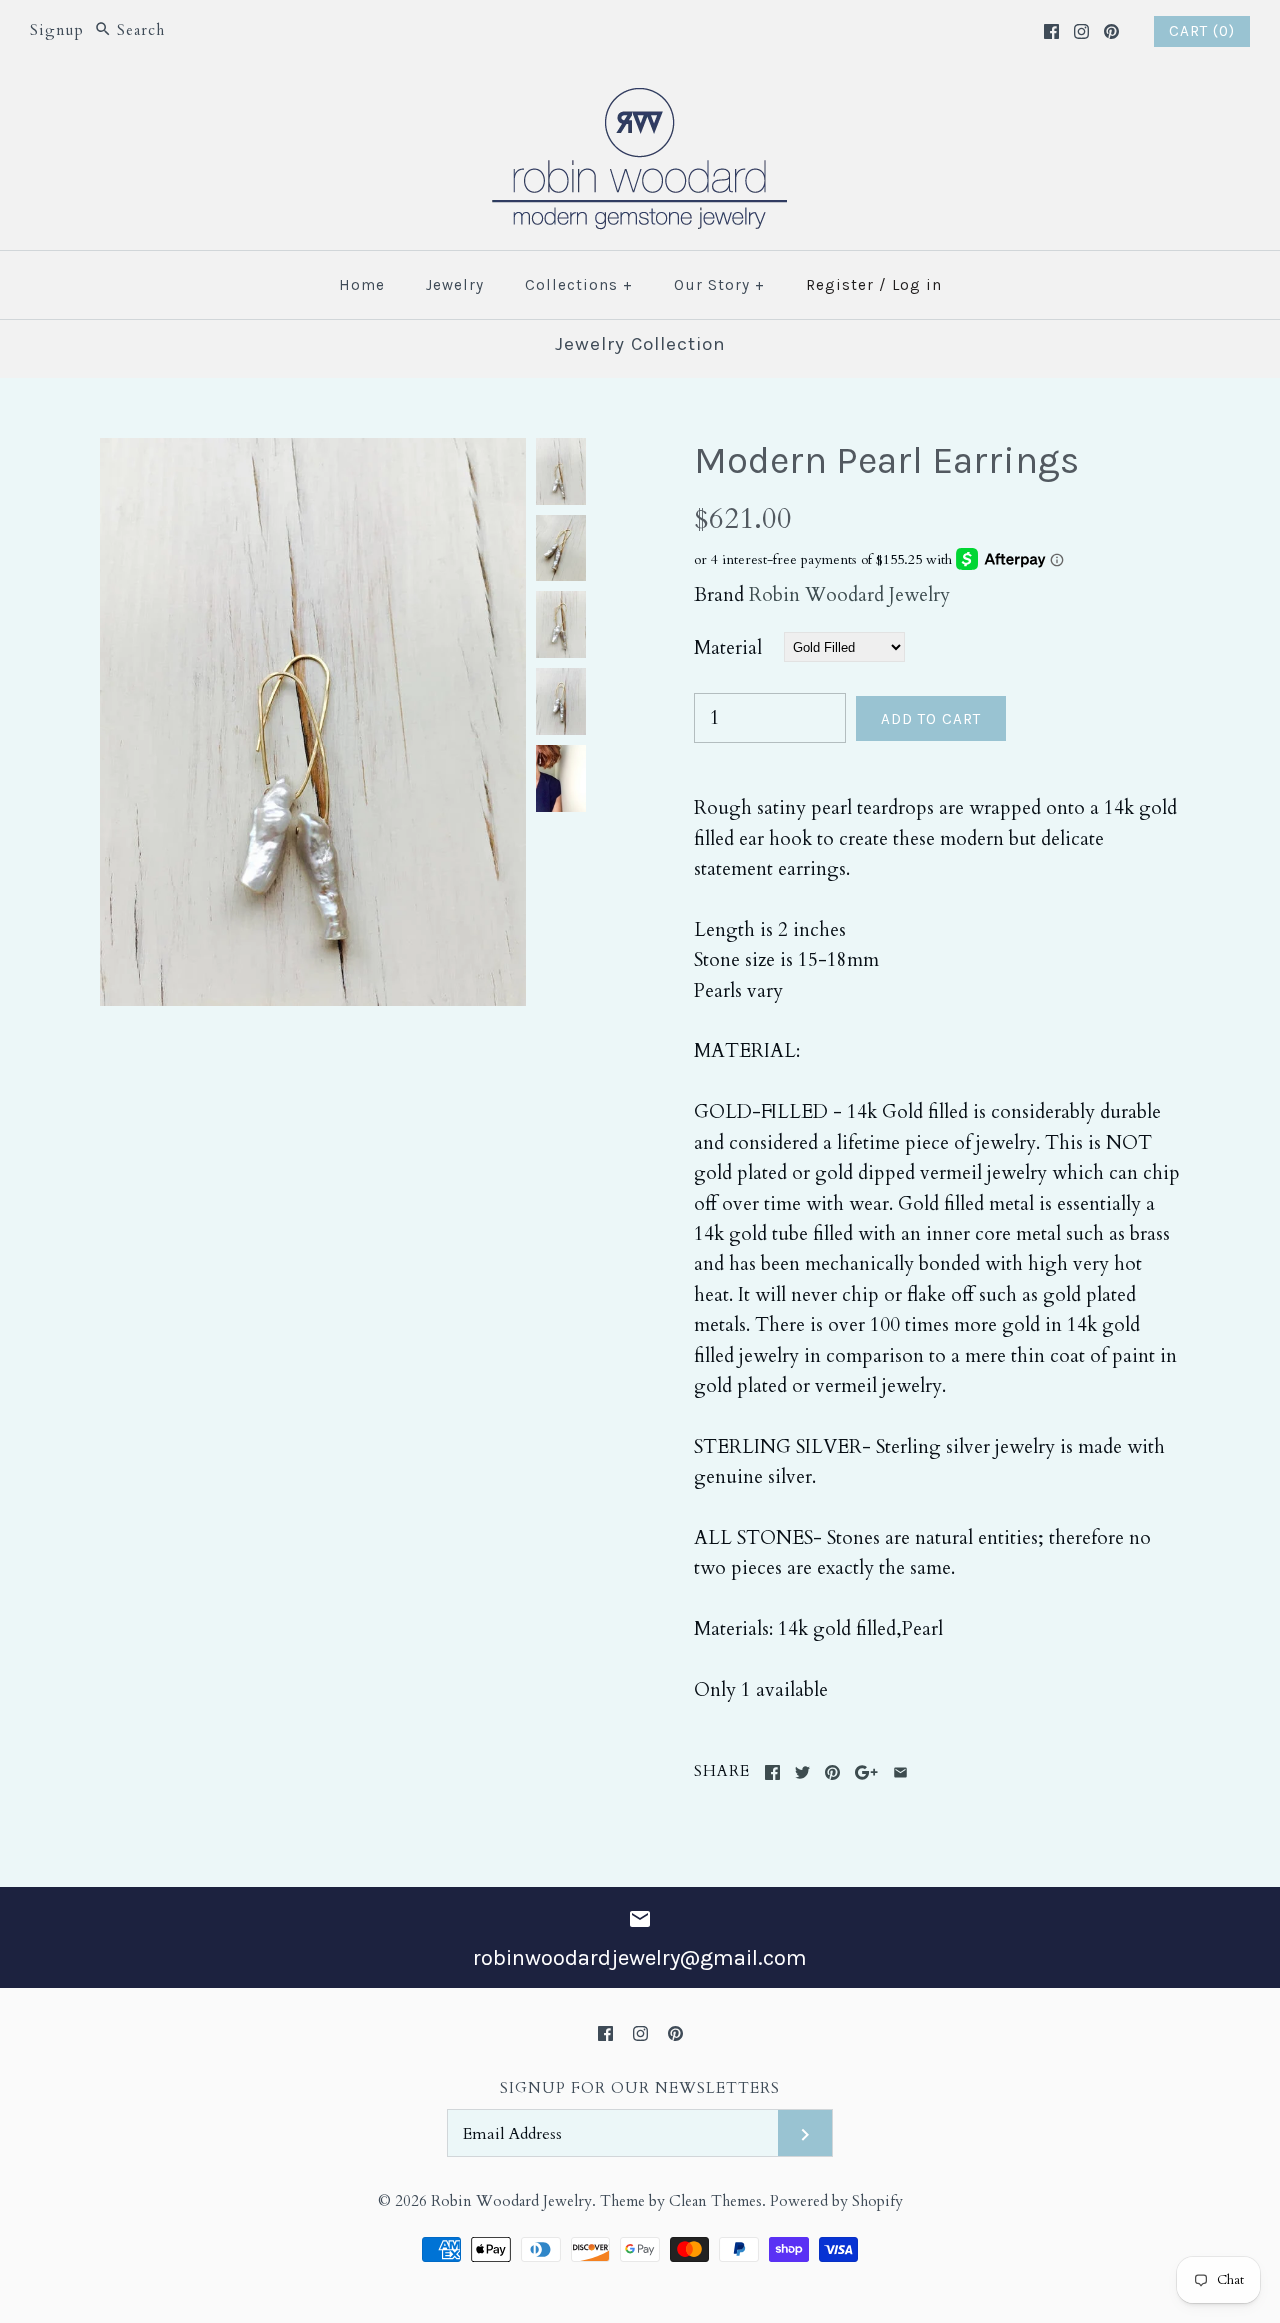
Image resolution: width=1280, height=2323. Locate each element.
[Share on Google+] (866, 1772)
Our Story (719, 285)
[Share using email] (900, 1772)
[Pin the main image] (832, 1772)
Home (362, 285)
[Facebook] (1051, 31)
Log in (917, 285)
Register (840, 285)
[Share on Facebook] (772, 1772)
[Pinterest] (1111, 31)
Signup (57, 30)
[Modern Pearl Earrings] (313, 453)
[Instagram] (1081, 31)
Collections (579, 285)
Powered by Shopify (836, 2201)
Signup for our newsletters (640, 2088)
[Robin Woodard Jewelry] (640, 100)
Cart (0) (1202, 31)
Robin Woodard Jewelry (849, 595)
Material (728, 648)
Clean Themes (715, 2201)
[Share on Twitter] (802, 1772)
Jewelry (455, 285)
